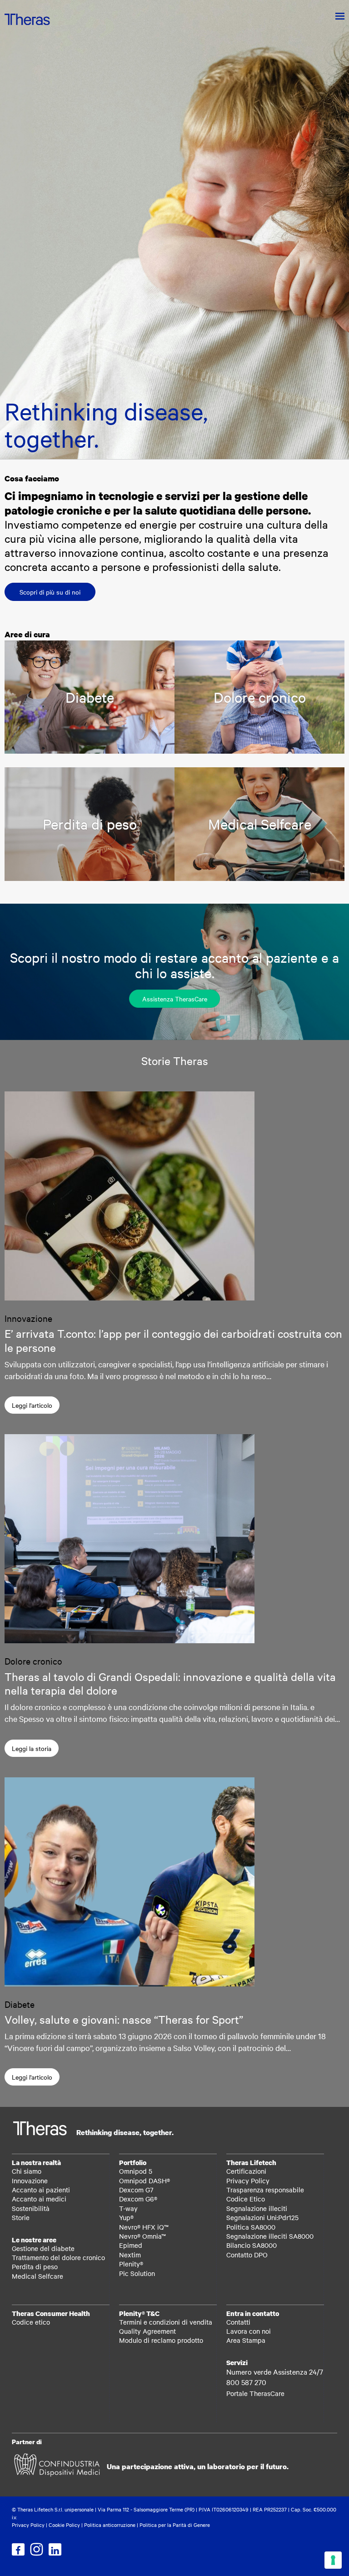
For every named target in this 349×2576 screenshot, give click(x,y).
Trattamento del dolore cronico (58, 2257)
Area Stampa (246, 2340)
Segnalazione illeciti (257, 2208)
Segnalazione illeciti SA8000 (270, 2236)
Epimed (131, 2245)
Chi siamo (27, 2171)
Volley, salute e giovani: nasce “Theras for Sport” (124, 2019)
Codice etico (31, 2322)
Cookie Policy (64, 2525)
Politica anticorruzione (110, 2525)
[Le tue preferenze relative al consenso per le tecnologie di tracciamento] (333, 2560)
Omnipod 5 (136, 2171)
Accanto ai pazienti (41, 2190)
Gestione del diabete (43, 2248)
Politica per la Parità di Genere (175, 2525)
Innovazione (30, 2181)
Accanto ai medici (39, 2199)
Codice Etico (246, 2199)
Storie (21, 2217)
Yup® (126, 2217)
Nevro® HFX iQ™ (144, 2227)
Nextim (130, 2255)
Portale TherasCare (255, 2393)
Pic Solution (137, 2273)
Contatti (238, 2322)
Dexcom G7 (136, 2190)
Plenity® (131, 2264)
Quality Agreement (147, 2331)
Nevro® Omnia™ (142, 2236)
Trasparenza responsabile (265, 2190)
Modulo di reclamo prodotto (161, 2340)
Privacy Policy (248, 2181)
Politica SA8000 (251, 2227)
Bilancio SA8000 (252, 2245)
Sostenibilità (31, 2208)
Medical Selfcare (37, 2276)
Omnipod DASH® (145, 2181)
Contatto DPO (247, 2255)
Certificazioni (246, 2171)
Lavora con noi (249, 2331)
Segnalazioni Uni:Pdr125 (262, 2217)
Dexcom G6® (138, 2199)
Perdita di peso (35, 2266)
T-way (128, 2208)
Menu (334, 16)
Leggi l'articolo (32, 1405)
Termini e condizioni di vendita (166, 2322)
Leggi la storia (32, 1748)
